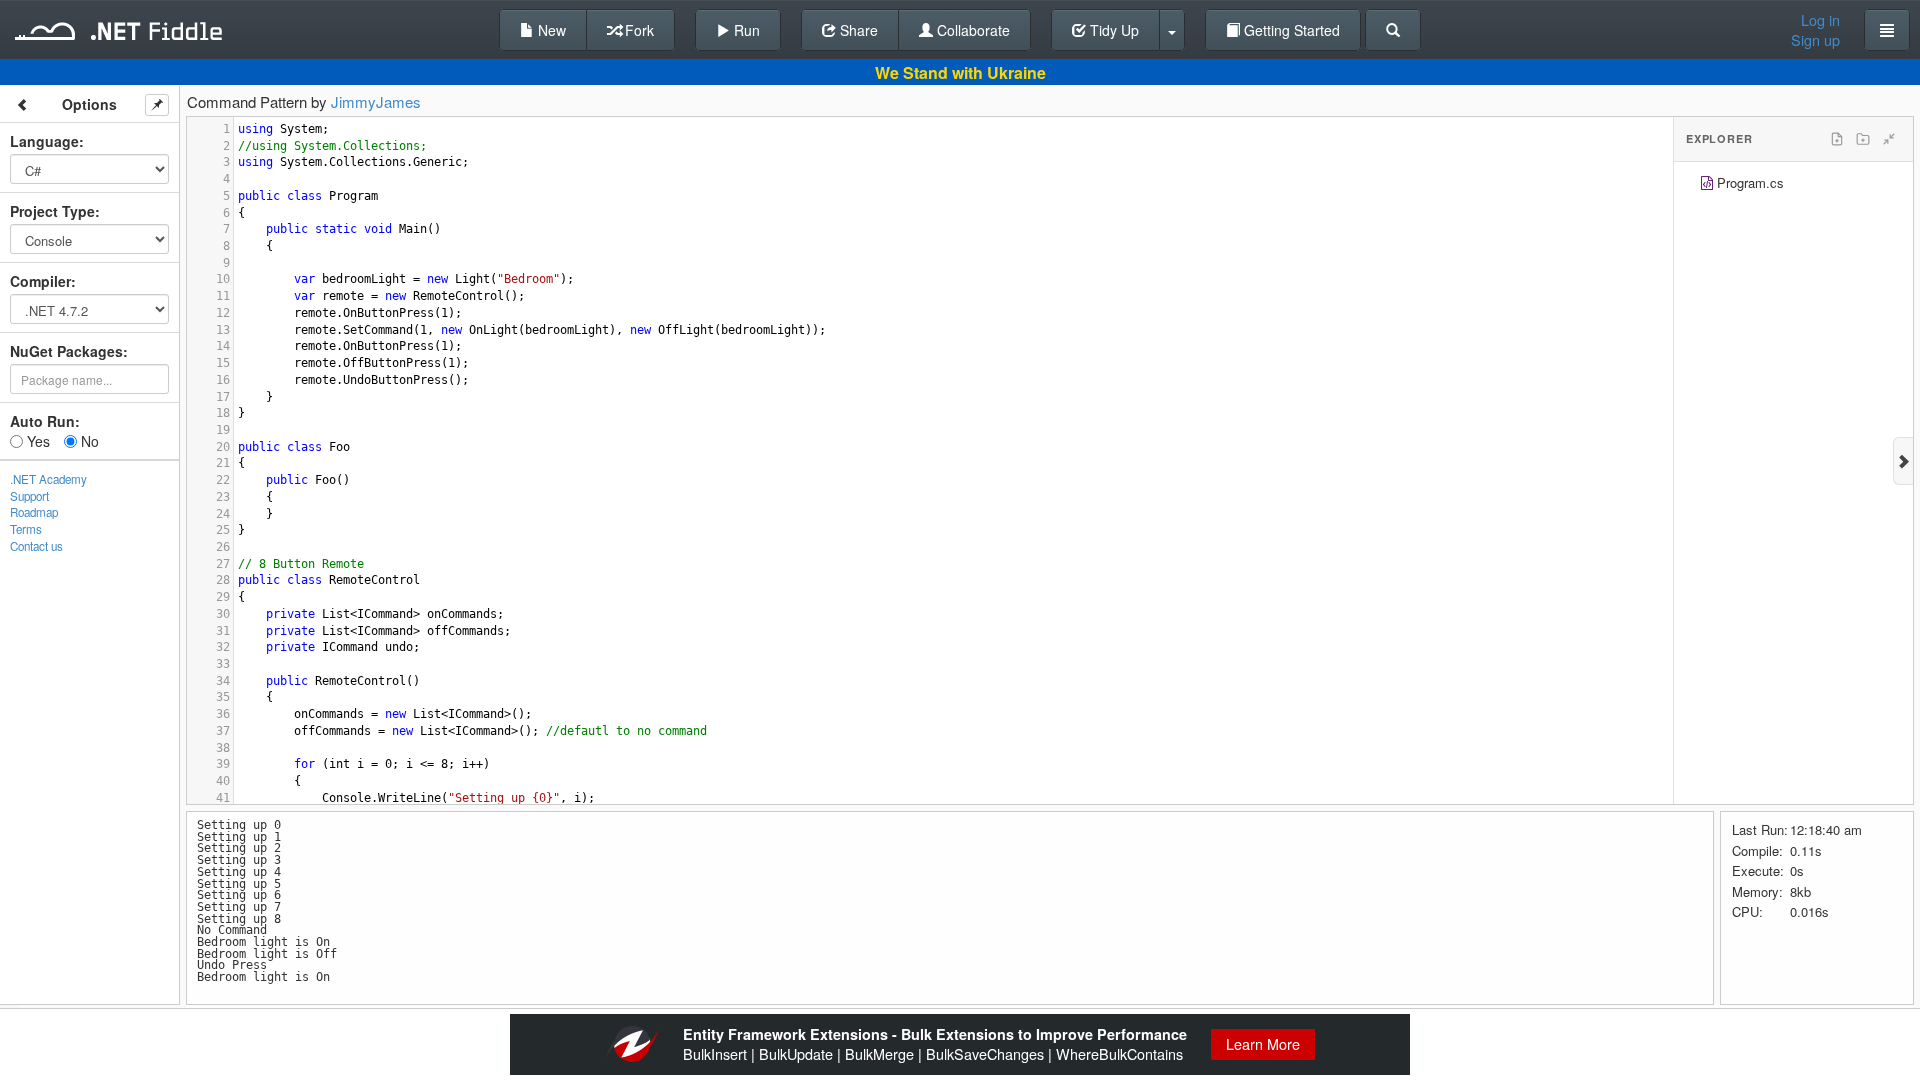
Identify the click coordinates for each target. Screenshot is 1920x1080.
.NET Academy (48, 479)
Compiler (40, 281)
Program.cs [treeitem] (1750, 182)
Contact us (36, 546)
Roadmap (34, 512)
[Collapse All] (1889, 139)
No (88, 441)
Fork (637, 30)
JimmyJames (376, 101)
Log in (1820, 20)
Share (857, 30)
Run (745, 30)
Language (44, 141)
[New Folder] (1863, 139)
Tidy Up (1112, 30)
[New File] (1837, 139)
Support (29, 496)
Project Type (52, 211)
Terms (26, 529)
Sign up (1815, 40)
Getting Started (1290, 30)
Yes (36, 441)
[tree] (1793, 185)
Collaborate (971, 30)
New (550, 30)
